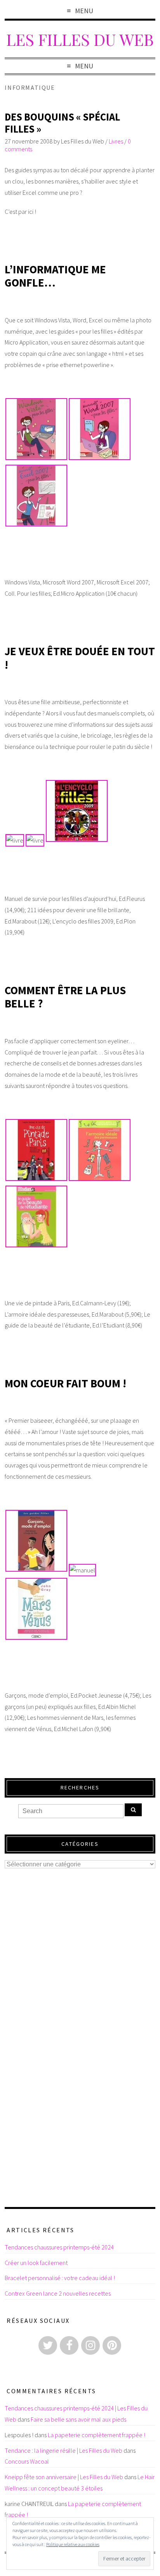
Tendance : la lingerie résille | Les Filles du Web (63, 2450)
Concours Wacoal (27, 2461)
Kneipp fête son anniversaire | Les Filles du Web (64, 2477)
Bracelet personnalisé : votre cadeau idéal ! (60, 2278)
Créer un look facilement (36, 2263)
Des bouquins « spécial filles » (62, 123)
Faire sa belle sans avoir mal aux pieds (78, 2419)
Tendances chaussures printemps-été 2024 (59, 2247)
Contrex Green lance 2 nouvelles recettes (58, 2293)
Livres (116, 141)
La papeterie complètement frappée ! (97, 2435)
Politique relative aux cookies (73, 2544)
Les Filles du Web (80, 39)
